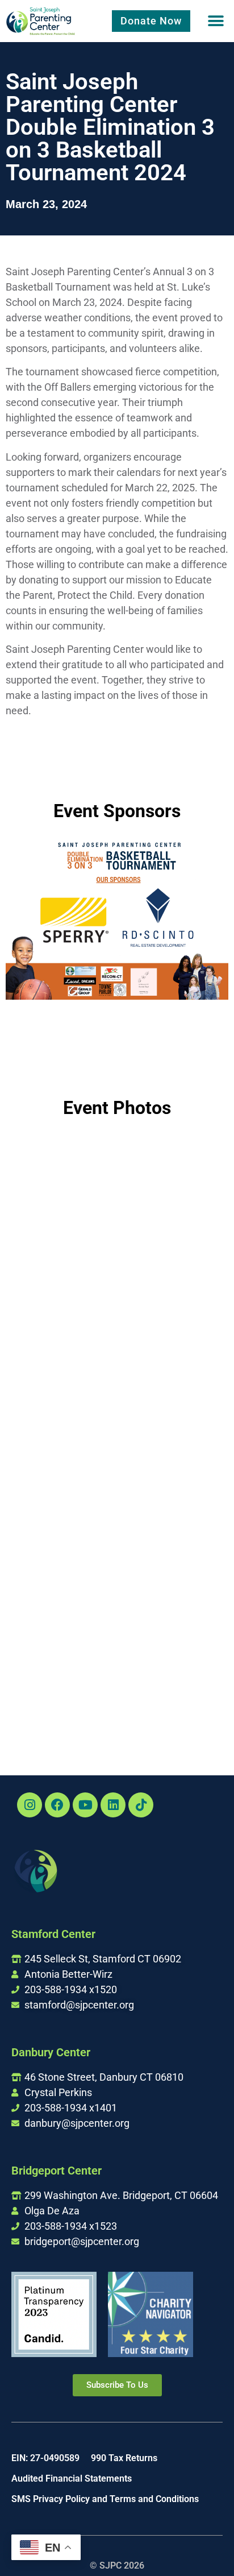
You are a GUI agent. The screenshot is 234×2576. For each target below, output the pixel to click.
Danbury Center (51, 2052)
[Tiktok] (141, 1805)
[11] (173, 1509)
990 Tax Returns (124, 2458)
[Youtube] (85, 1805)
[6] (61, 1335)
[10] (61, 1505)
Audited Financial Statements (72, 2478)
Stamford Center (53, 1934)
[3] (173, 1169)
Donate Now (151, 21)
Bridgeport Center (57, 2171)
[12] (61, 1591)
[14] (61, 1675)
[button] (216, 21)
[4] (61, 1250)
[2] (61, 1167)
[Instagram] (30, 1805)
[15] (173, 1679)
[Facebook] (57, 1805)
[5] (173, 1254)
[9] (173, 1424)
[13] (173, 1594)
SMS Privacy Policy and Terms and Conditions (105, 2499)
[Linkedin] (113, 1805)
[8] (61, 1420)
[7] (173, 1339)
